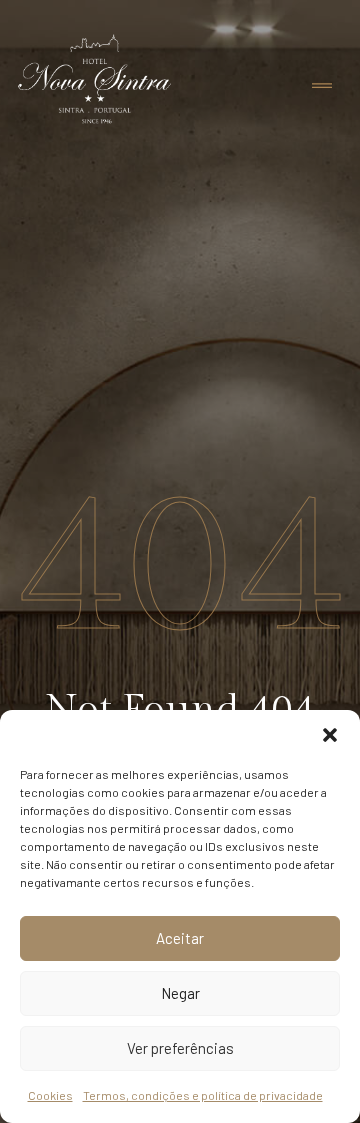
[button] (330, 735)
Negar (180, 993)
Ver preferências (180, 1048)
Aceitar (180, 938)
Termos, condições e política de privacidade (203, 1095)
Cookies (50, 1095)
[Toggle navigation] (322, 86)
